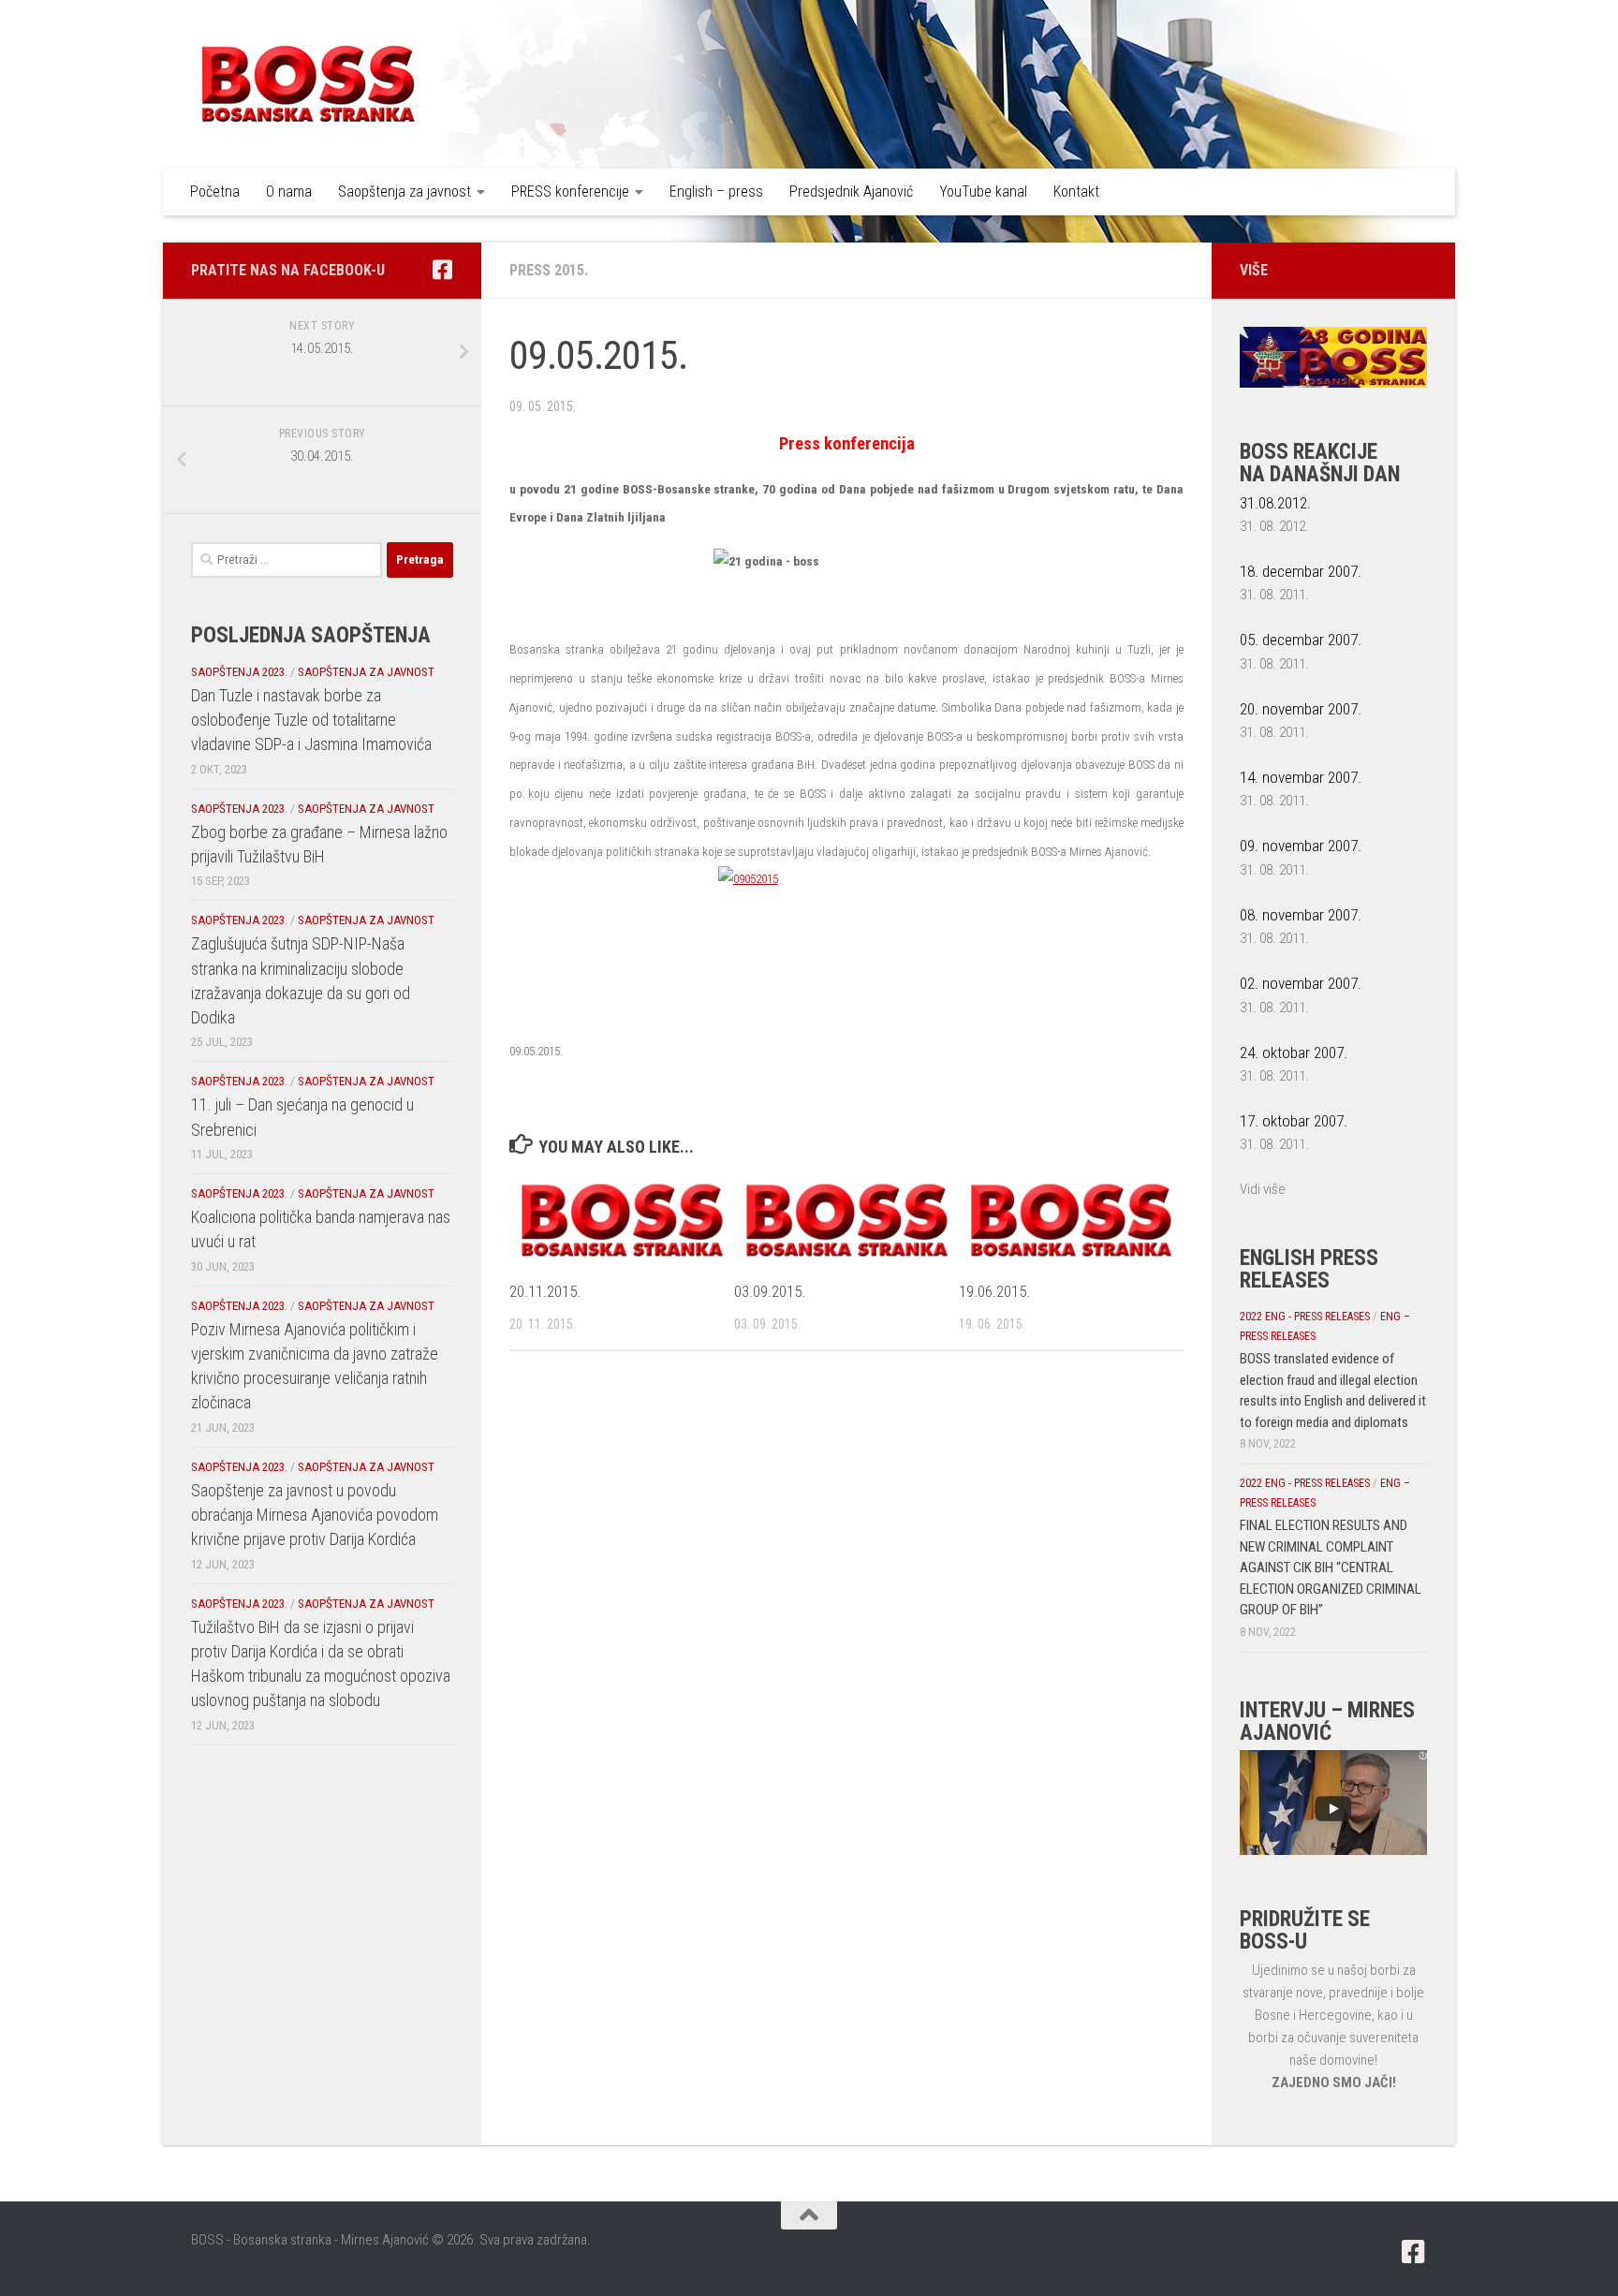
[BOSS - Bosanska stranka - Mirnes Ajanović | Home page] (308, 84)
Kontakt (1076, 191)
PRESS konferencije (570, 191)
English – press (716, 191)
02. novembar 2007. (1301, 983)
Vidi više (1263, 1189)
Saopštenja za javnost (404, 191)
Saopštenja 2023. (239, 672)
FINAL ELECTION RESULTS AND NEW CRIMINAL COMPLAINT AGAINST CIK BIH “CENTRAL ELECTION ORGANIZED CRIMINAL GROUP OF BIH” (1331, 1567)
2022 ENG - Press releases (1305, 1317)
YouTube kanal (983, 191)
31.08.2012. (1275, 503)
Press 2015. (549, 270)
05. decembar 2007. (1301, 640)
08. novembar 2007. (1301, 915)
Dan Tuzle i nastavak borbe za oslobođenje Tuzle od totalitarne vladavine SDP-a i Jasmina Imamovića (311, 720)
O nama (289, 191)
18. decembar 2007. (1301, 571)
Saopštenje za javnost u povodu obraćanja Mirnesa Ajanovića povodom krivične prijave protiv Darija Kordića (315, 1515)
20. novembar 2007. (1301, 709)
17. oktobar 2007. (1294, 1121)
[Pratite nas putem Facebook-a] (442, 270)
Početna (215, 191)
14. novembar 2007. (1301, 777)
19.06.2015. (994, 1291)
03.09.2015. (770, 1291)
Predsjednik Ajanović (851, 191)
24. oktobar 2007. (1294, 1052)
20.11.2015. (545, 1291)
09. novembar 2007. (1301, 846)
